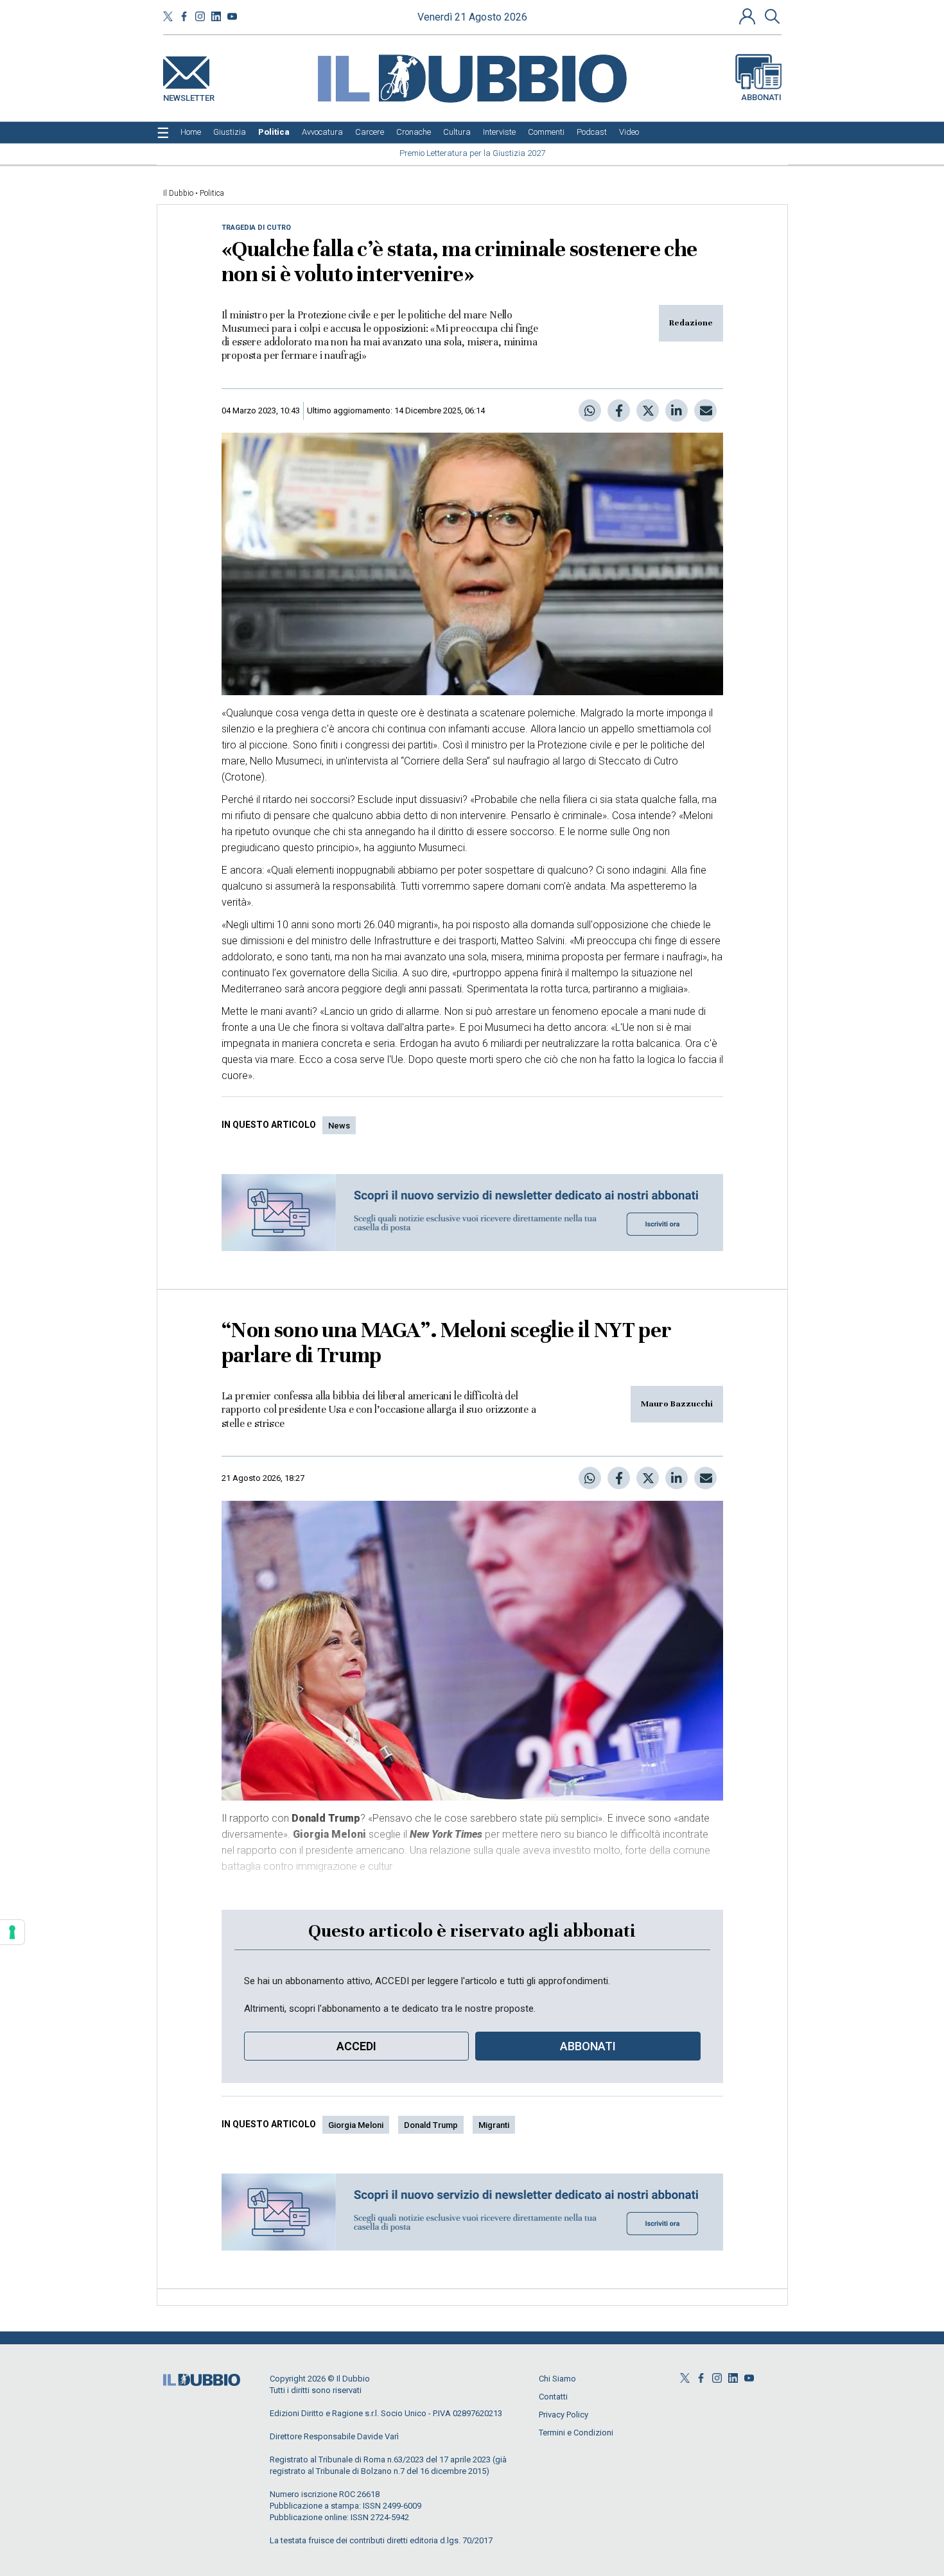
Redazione (691, 323)
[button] (749, 16)
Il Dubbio (178, 193)
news (339, 1126)
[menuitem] (191, 132)
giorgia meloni (356, 2125)
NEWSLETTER (189, 95)
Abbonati (761, 97)
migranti (494, 2125)
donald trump (431, 2125)
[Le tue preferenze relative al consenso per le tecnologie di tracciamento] (12, 1932)
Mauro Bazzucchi (677, 1404)
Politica (212, 193)
